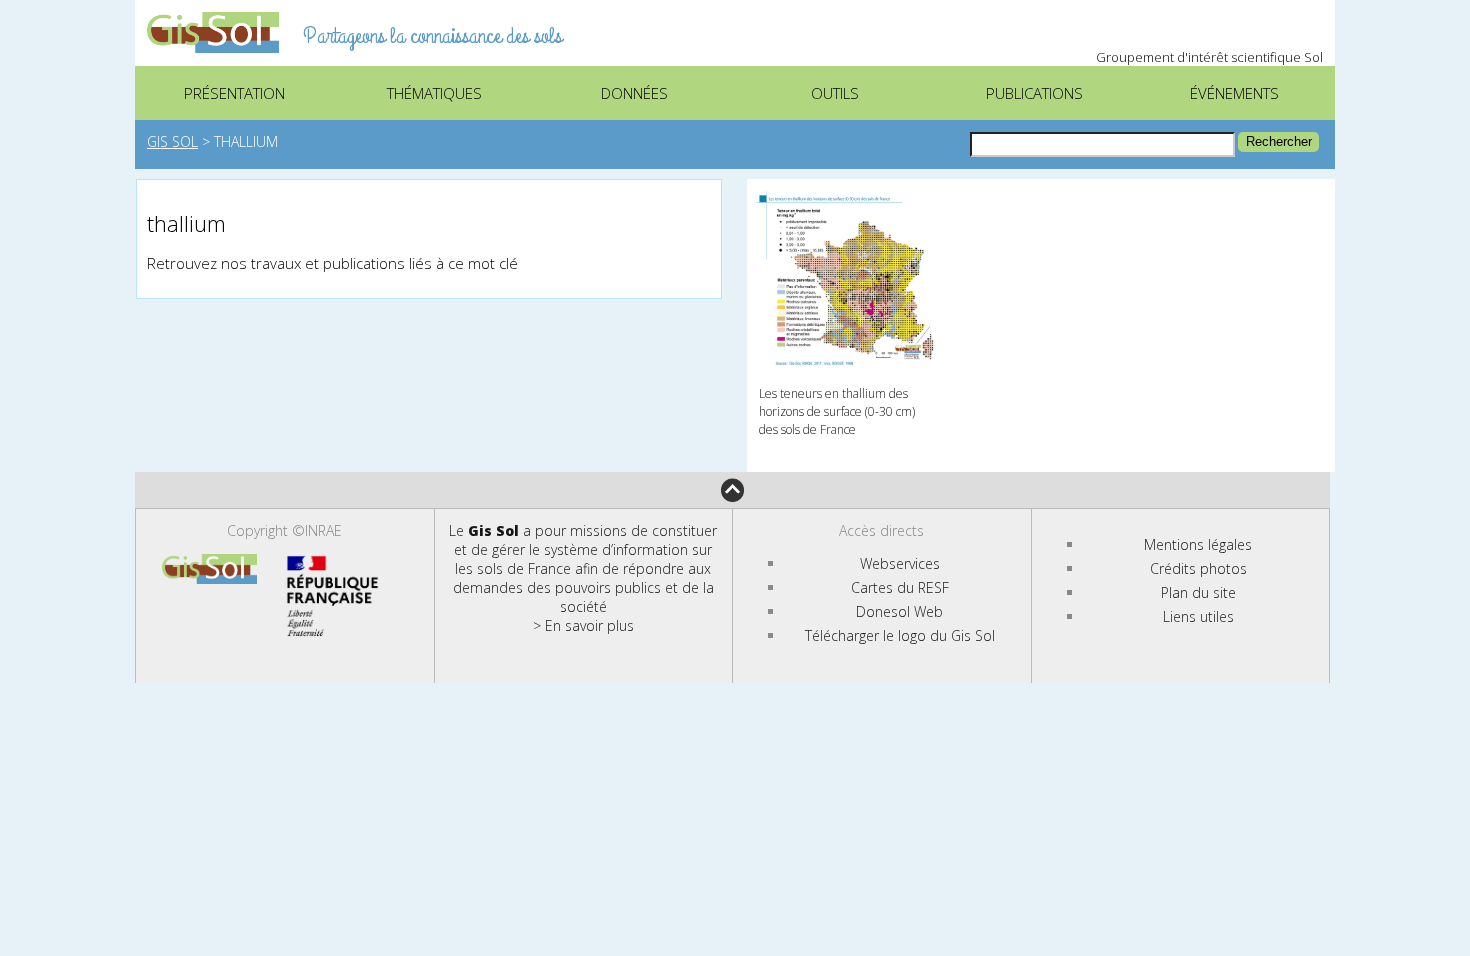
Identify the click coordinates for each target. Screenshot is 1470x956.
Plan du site (1198, 592)
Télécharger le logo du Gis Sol (900, 635)
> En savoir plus (583, 625)
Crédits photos (1198, 568)
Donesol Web (899, 611)
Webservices (900, 563)
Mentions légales (1198, 544)
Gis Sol (172, 141)
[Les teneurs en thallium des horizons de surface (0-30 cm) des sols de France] (842, 199)
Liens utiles (1198, 616)
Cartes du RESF (900, 587)
